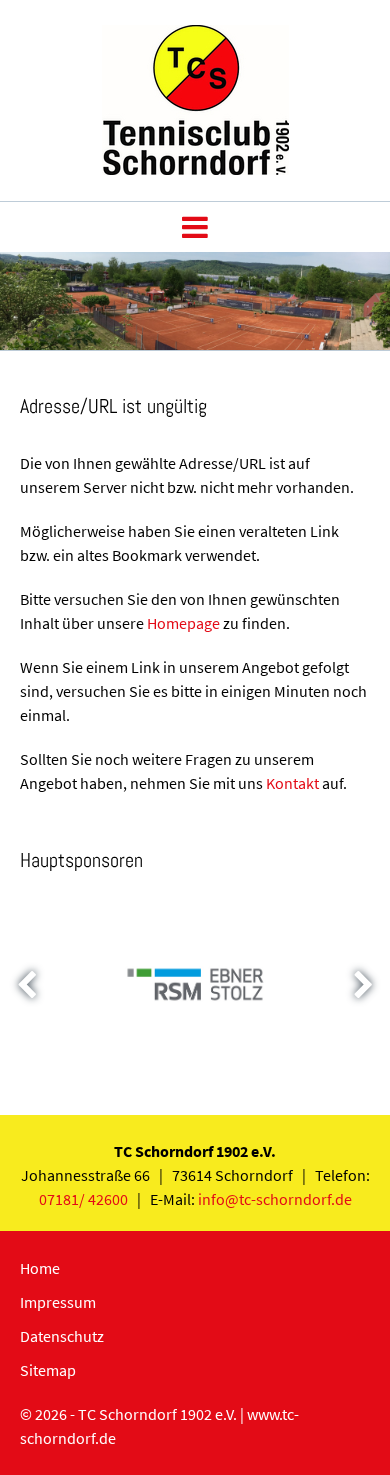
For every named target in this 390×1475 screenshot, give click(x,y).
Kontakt (292, 783)
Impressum (58, 1302)
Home (40, 1268)
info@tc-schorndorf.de (275, 1199)
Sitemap (48, 1370)
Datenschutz (62, 1336)
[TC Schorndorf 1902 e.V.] (195, 169)
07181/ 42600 (83, 1199)
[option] (195, 301)
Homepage (183, 623)
